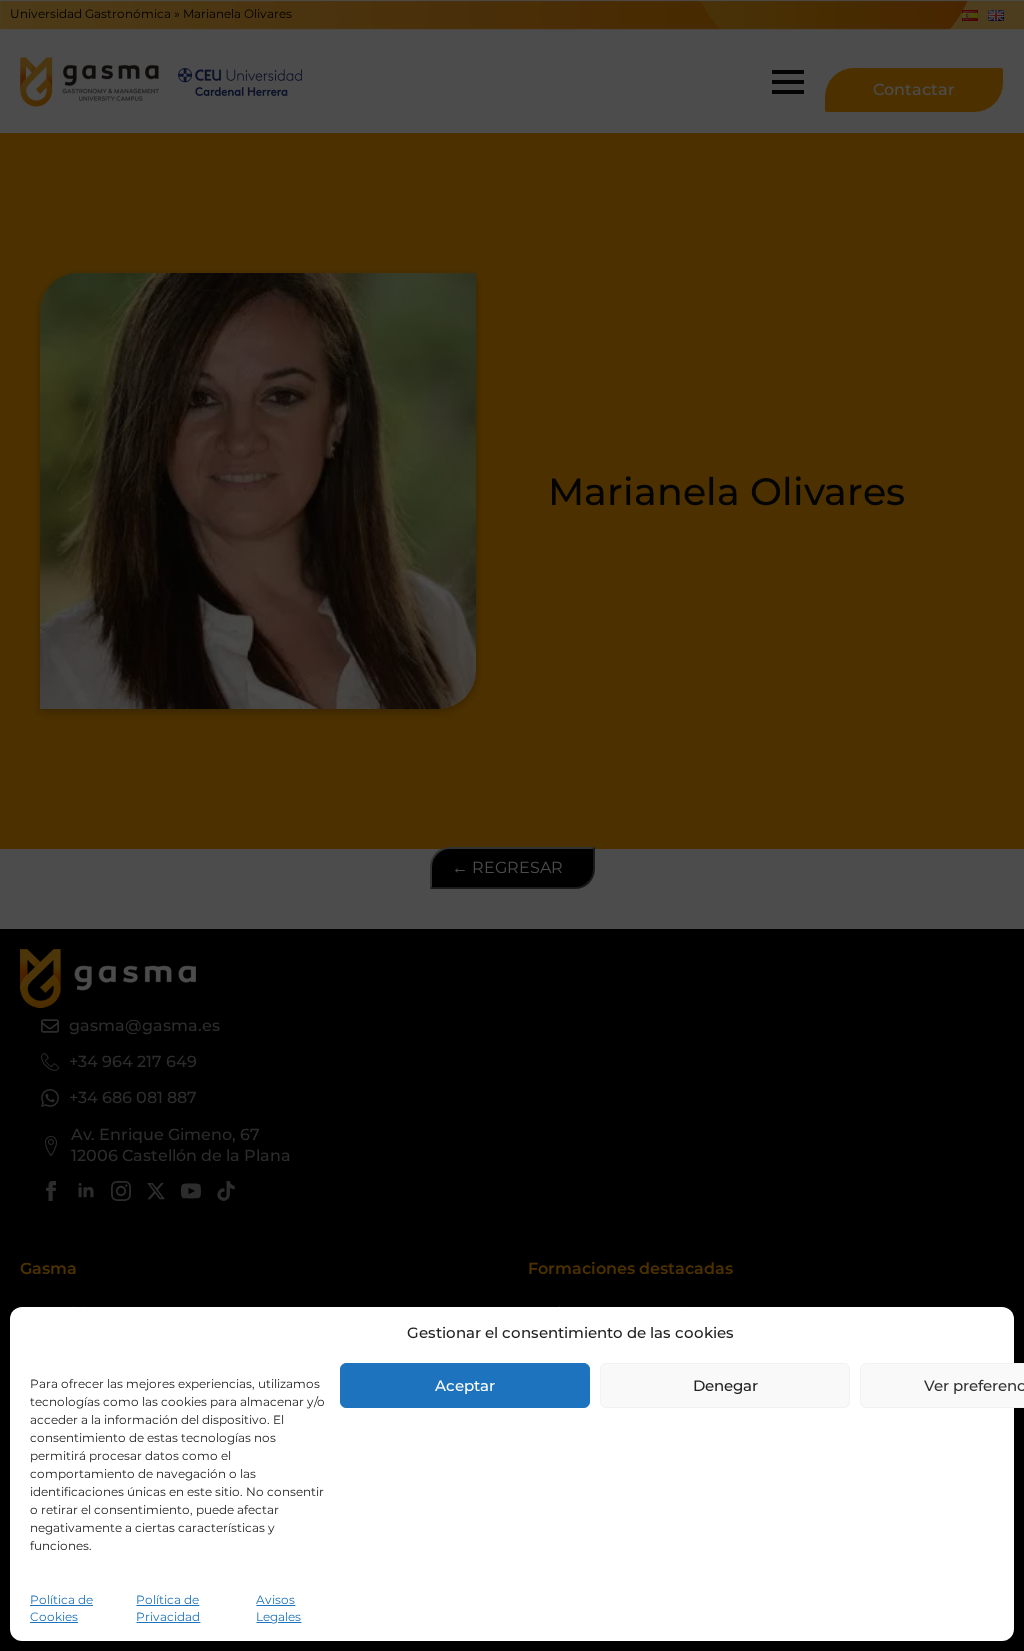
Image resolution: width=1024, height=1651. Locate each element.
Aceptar (465, 1385)
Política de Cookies (61, 1608)
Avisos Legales (278, 1608)
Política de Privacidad (168, 1608)
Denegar (725, 1385)
